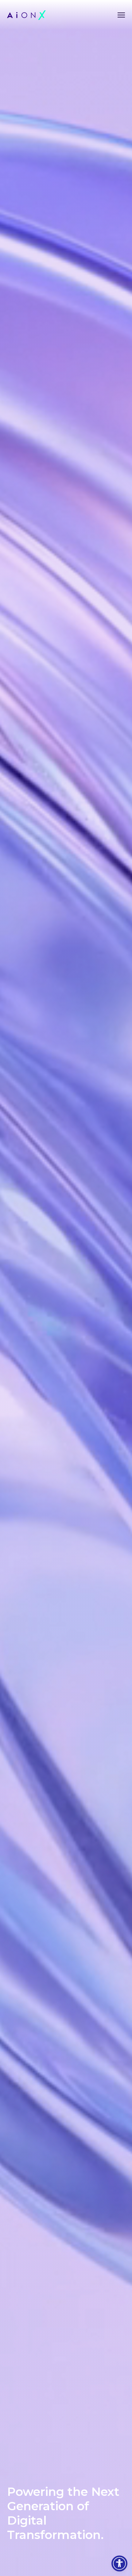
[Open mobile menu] (121, 15)
